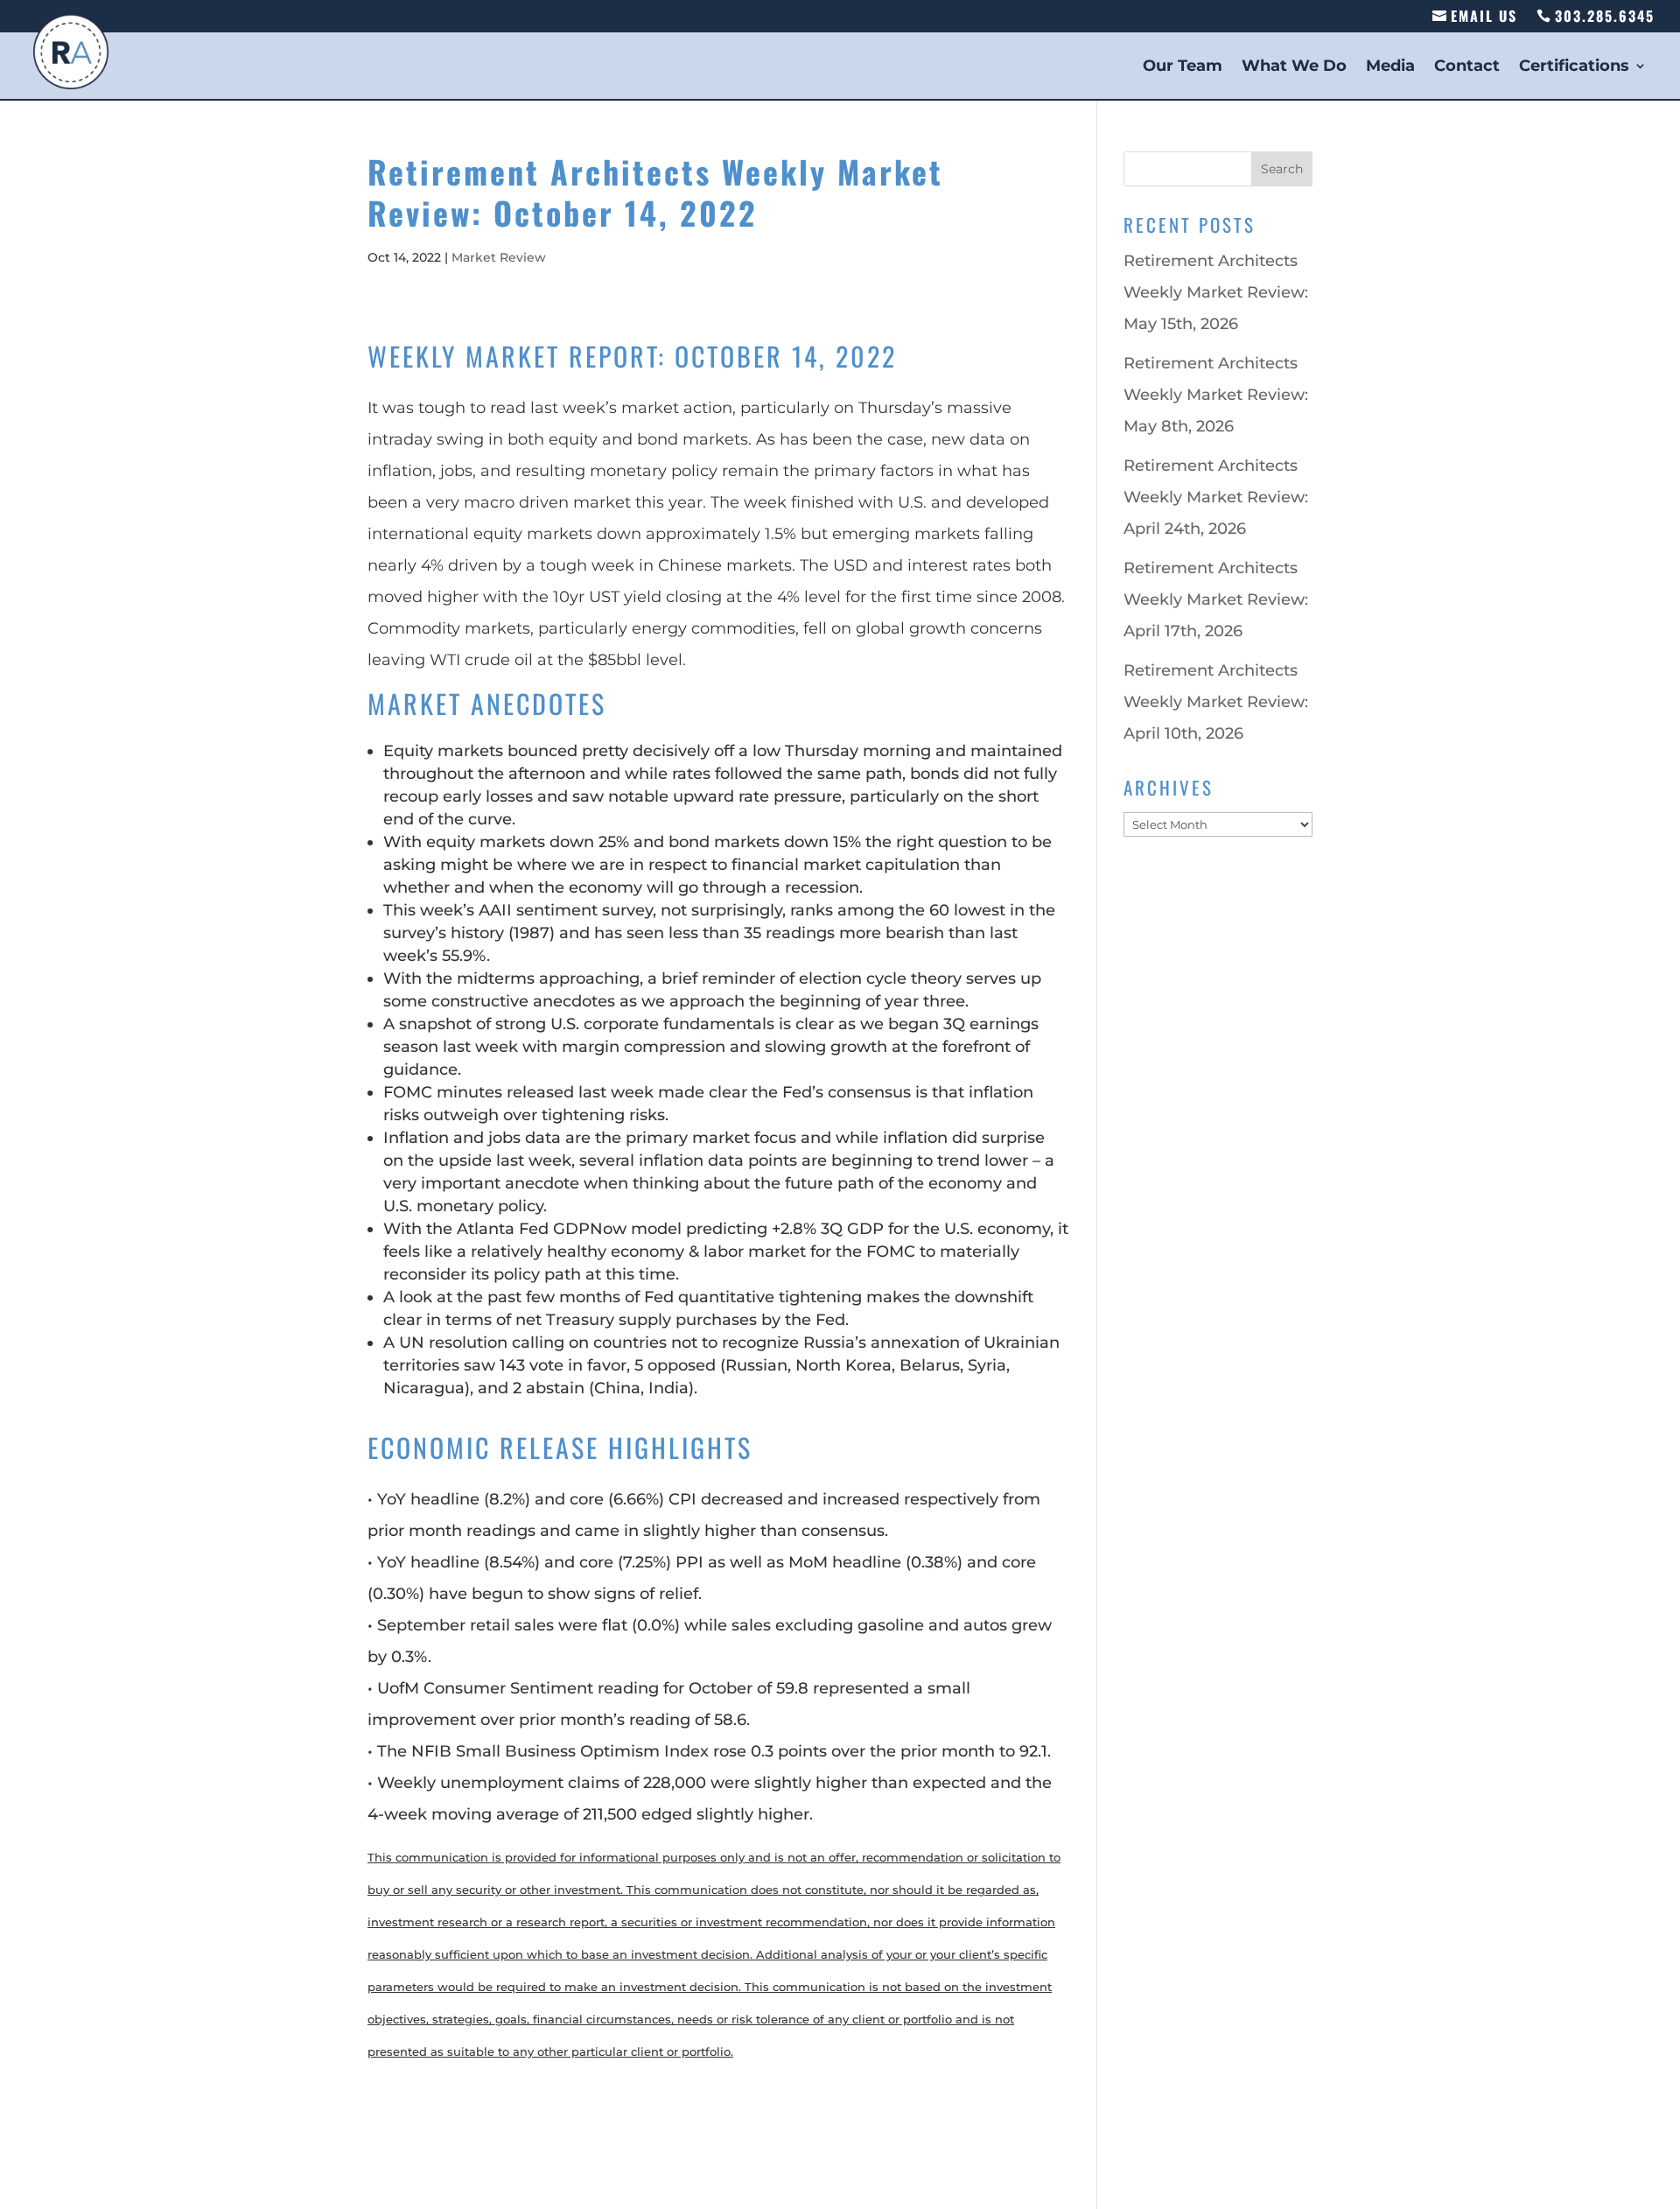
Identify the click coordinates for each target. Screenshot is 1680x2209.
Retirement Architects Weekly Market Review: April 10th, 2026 (1216, 702)
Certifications (1574, 65)
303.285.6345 (1605, 16)
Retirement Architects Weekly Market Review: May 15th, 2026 (1216, 292)
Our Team (1183, 65)
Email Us (1484, 16)
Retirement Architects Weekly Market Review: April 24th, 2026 (1216, 497)
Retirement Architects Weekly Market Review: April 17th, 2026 (1216, 600)
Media (1390, 65)
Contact (1467, 65)
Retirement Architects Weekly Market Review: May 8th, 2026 (1216, 395)
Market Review (499, 257)
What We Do (1294, 65)
